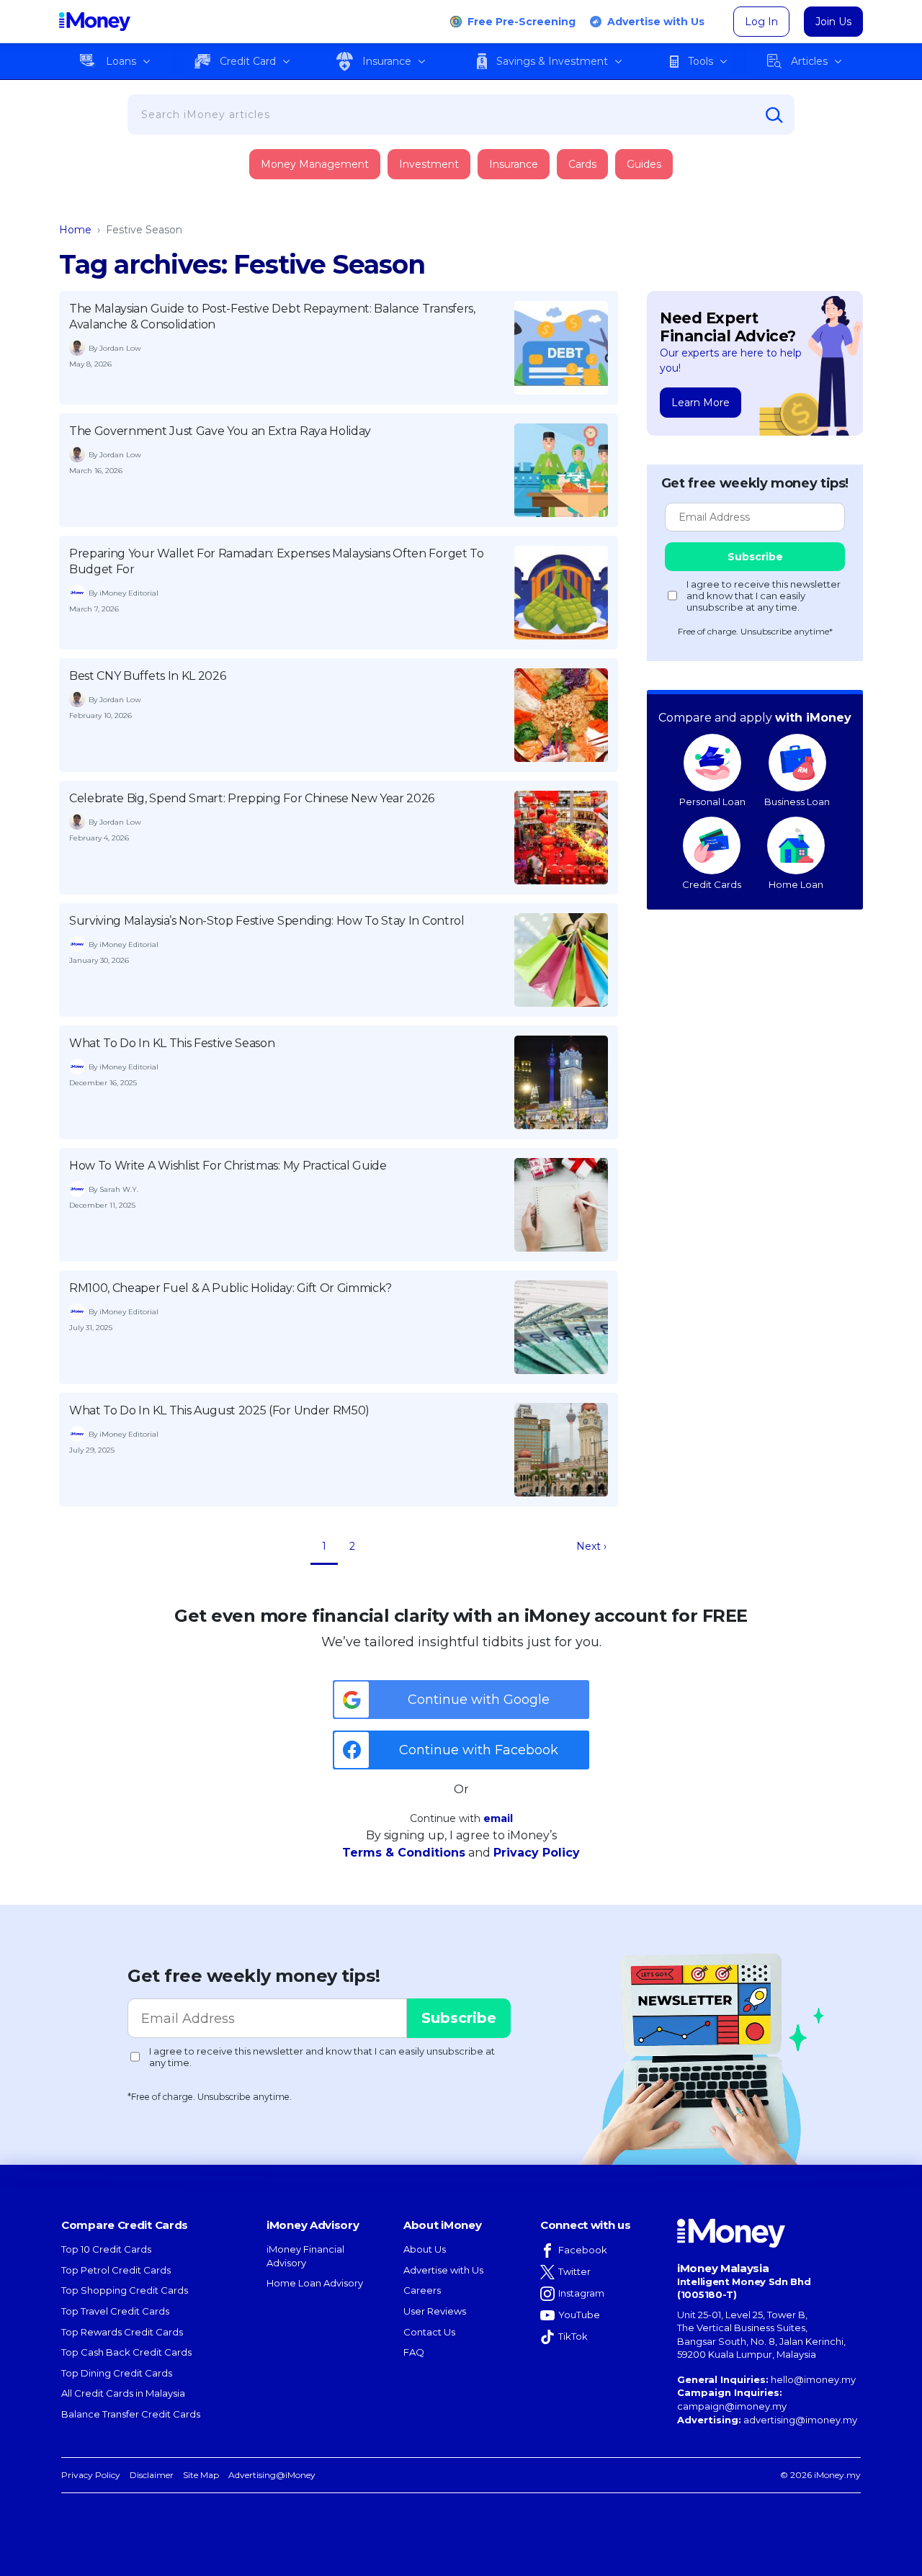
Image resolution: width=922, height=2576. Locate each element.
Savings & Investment (552, 61)
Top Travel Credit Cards (115, 2311)
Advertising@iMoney (272, 2475)
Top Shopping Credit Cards (125, 2290)
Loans (121, 61)
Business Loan (797, 802)
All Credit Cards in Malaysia (123, 2393)
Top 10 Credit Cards (106, 2249)
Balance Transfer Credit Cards (131, 2414)
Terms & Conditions (404, 1853)
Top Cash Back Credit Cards (126, 2352)
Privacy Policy (537, 1853)
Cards (582, 164)
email (498, 1818)
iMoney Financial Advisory (305, 2256)
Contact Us (429, 2332)
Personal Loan (712, 802)
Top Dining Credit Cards (117, 2373)
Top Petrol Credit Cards (116, 2270)
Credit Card (248, 61)
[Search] (774, 115)
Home (75, 230)
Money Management (315, 164)
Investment (429, 164)
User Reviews (435, 2311)
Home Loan (796, 884)
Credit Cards (712, 884)
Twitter (574, 2271)
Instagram (581, 2293)
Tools (701, 61)
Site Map (201, 2475)
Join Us (833, 22)
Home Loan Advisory (315, 2283)
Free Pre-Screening (522, 22)
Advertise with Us (656, 22)
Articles (809, 61)
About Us (425, 2249)
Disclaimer (152, 2475)
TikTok (573, 2336)
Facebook (583, 2250)
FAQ (414, 2352)
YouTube (579, 2315)
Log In (761, 22)
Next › (591, 1546)
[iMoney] (95, 22)
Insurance (387, 61)
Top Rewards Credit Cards (122, 2332)
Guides (644, 164)
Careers (422, 2290)
